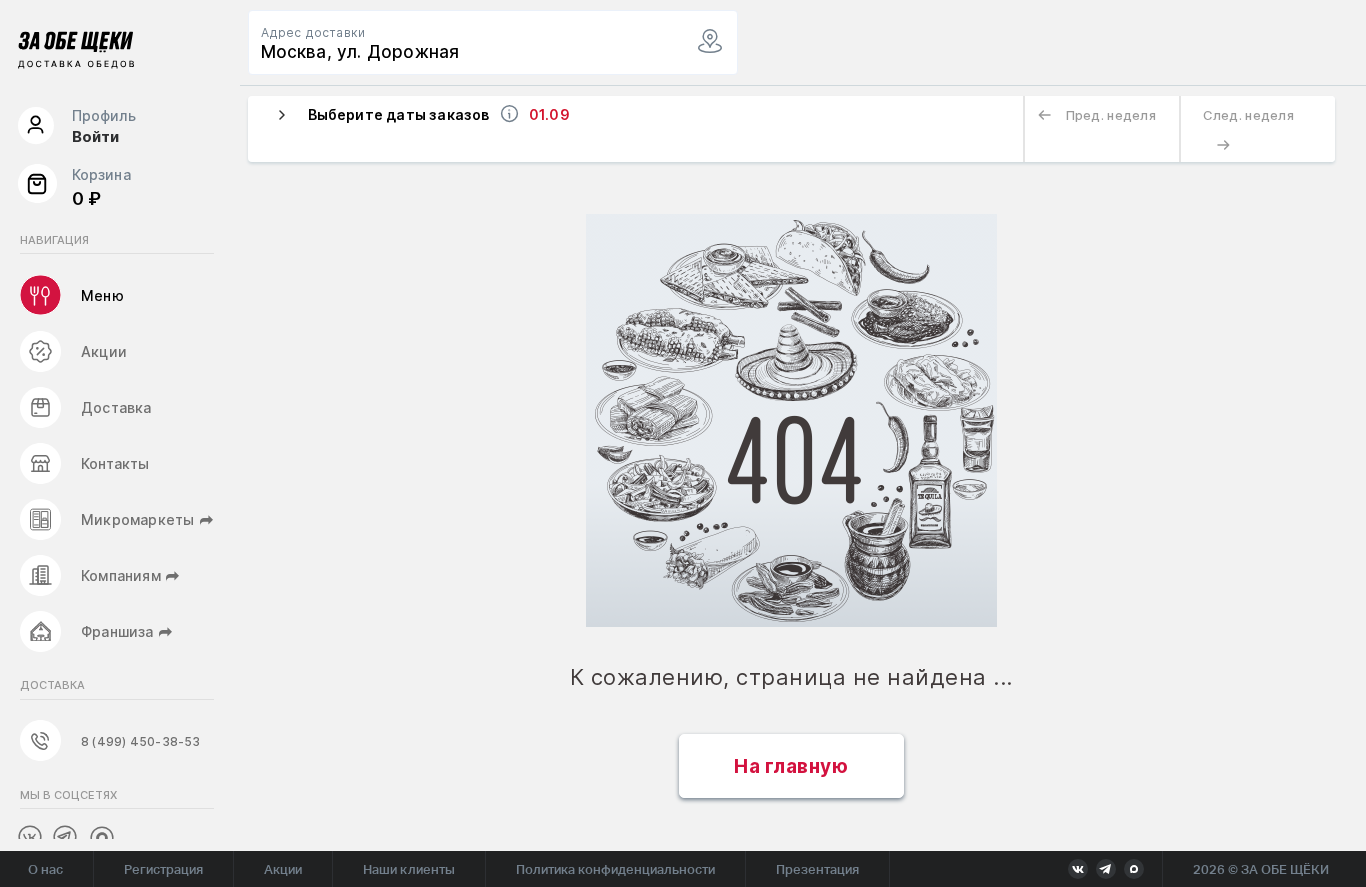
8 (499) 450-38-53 (141, 741)
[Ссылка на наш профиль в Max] (101, 837)
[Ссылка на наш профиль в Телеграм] (65, 837)
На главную (791, 766)
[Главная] (76, 53)
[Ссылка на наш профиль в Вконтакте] (29, 836)
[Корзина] (37, 188)
